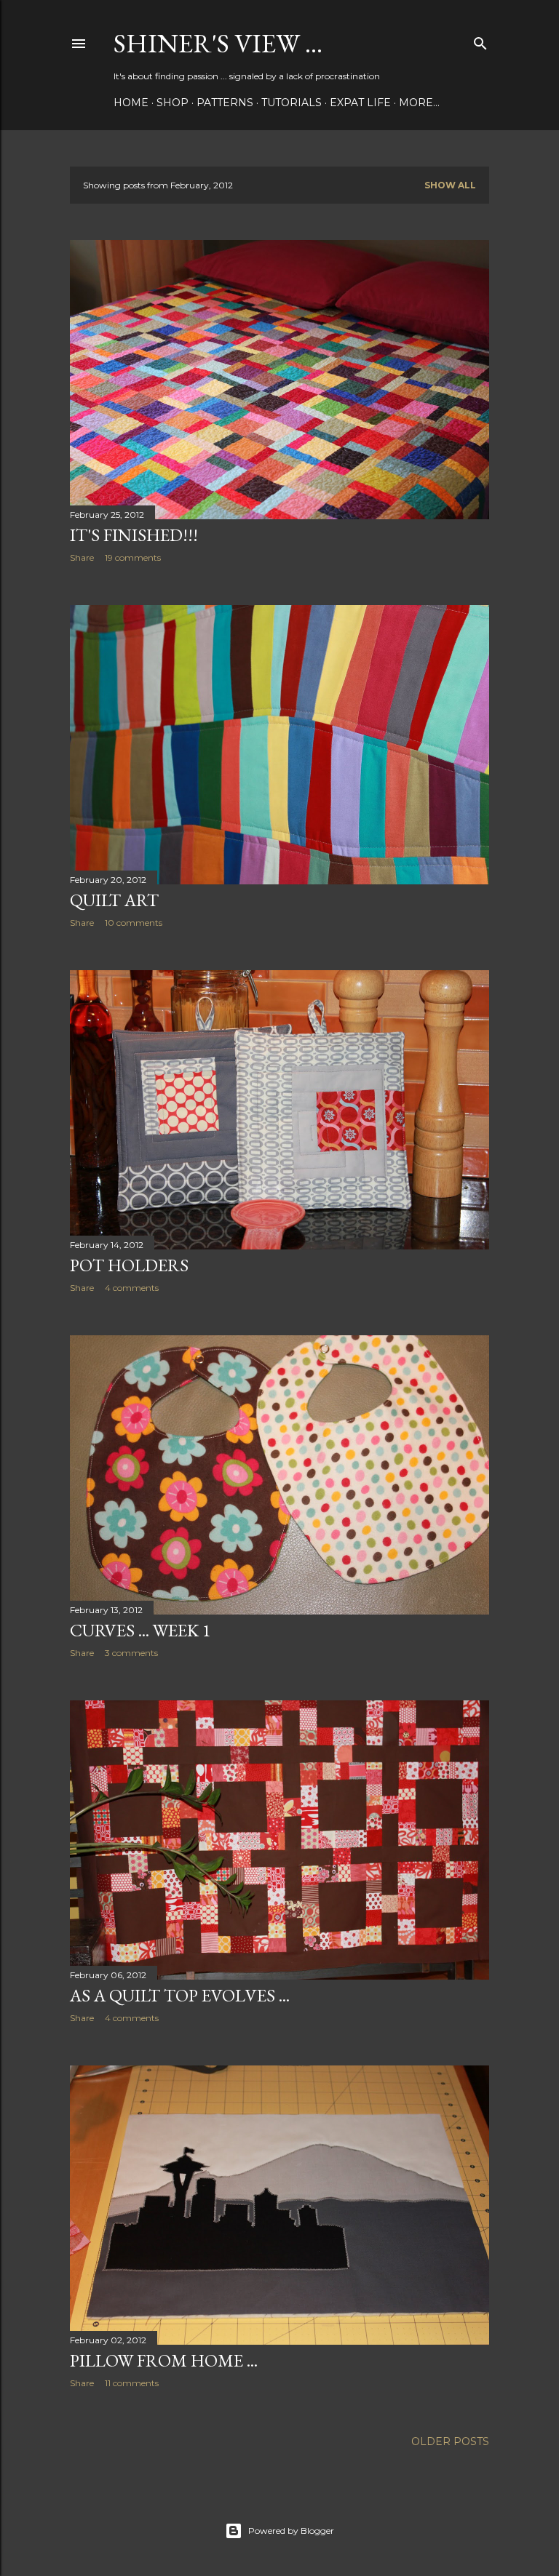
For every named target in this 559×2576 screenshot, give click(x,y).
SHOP (173, 103)
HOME (131, 103)
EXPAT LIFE (360, 103)
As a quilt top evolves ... (180, 1995)
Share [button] (82, 557)
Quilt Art (114, 900)
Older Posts (450, 2441)
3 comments (131, 1653)
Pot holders (129, 1265)
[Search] (480, 40)
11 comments (132, 2383)
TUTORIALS (292, 103)
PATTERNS (225, 103)
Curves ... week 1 (140, 1630)
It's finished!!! (134, 535)
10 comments (134, 923)
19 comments (133, 557)
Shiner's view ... (218, 43)
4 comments (132, 1288)
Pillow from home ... (164, 2360)
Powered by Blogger (291, 2531)
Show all (450, 185)
